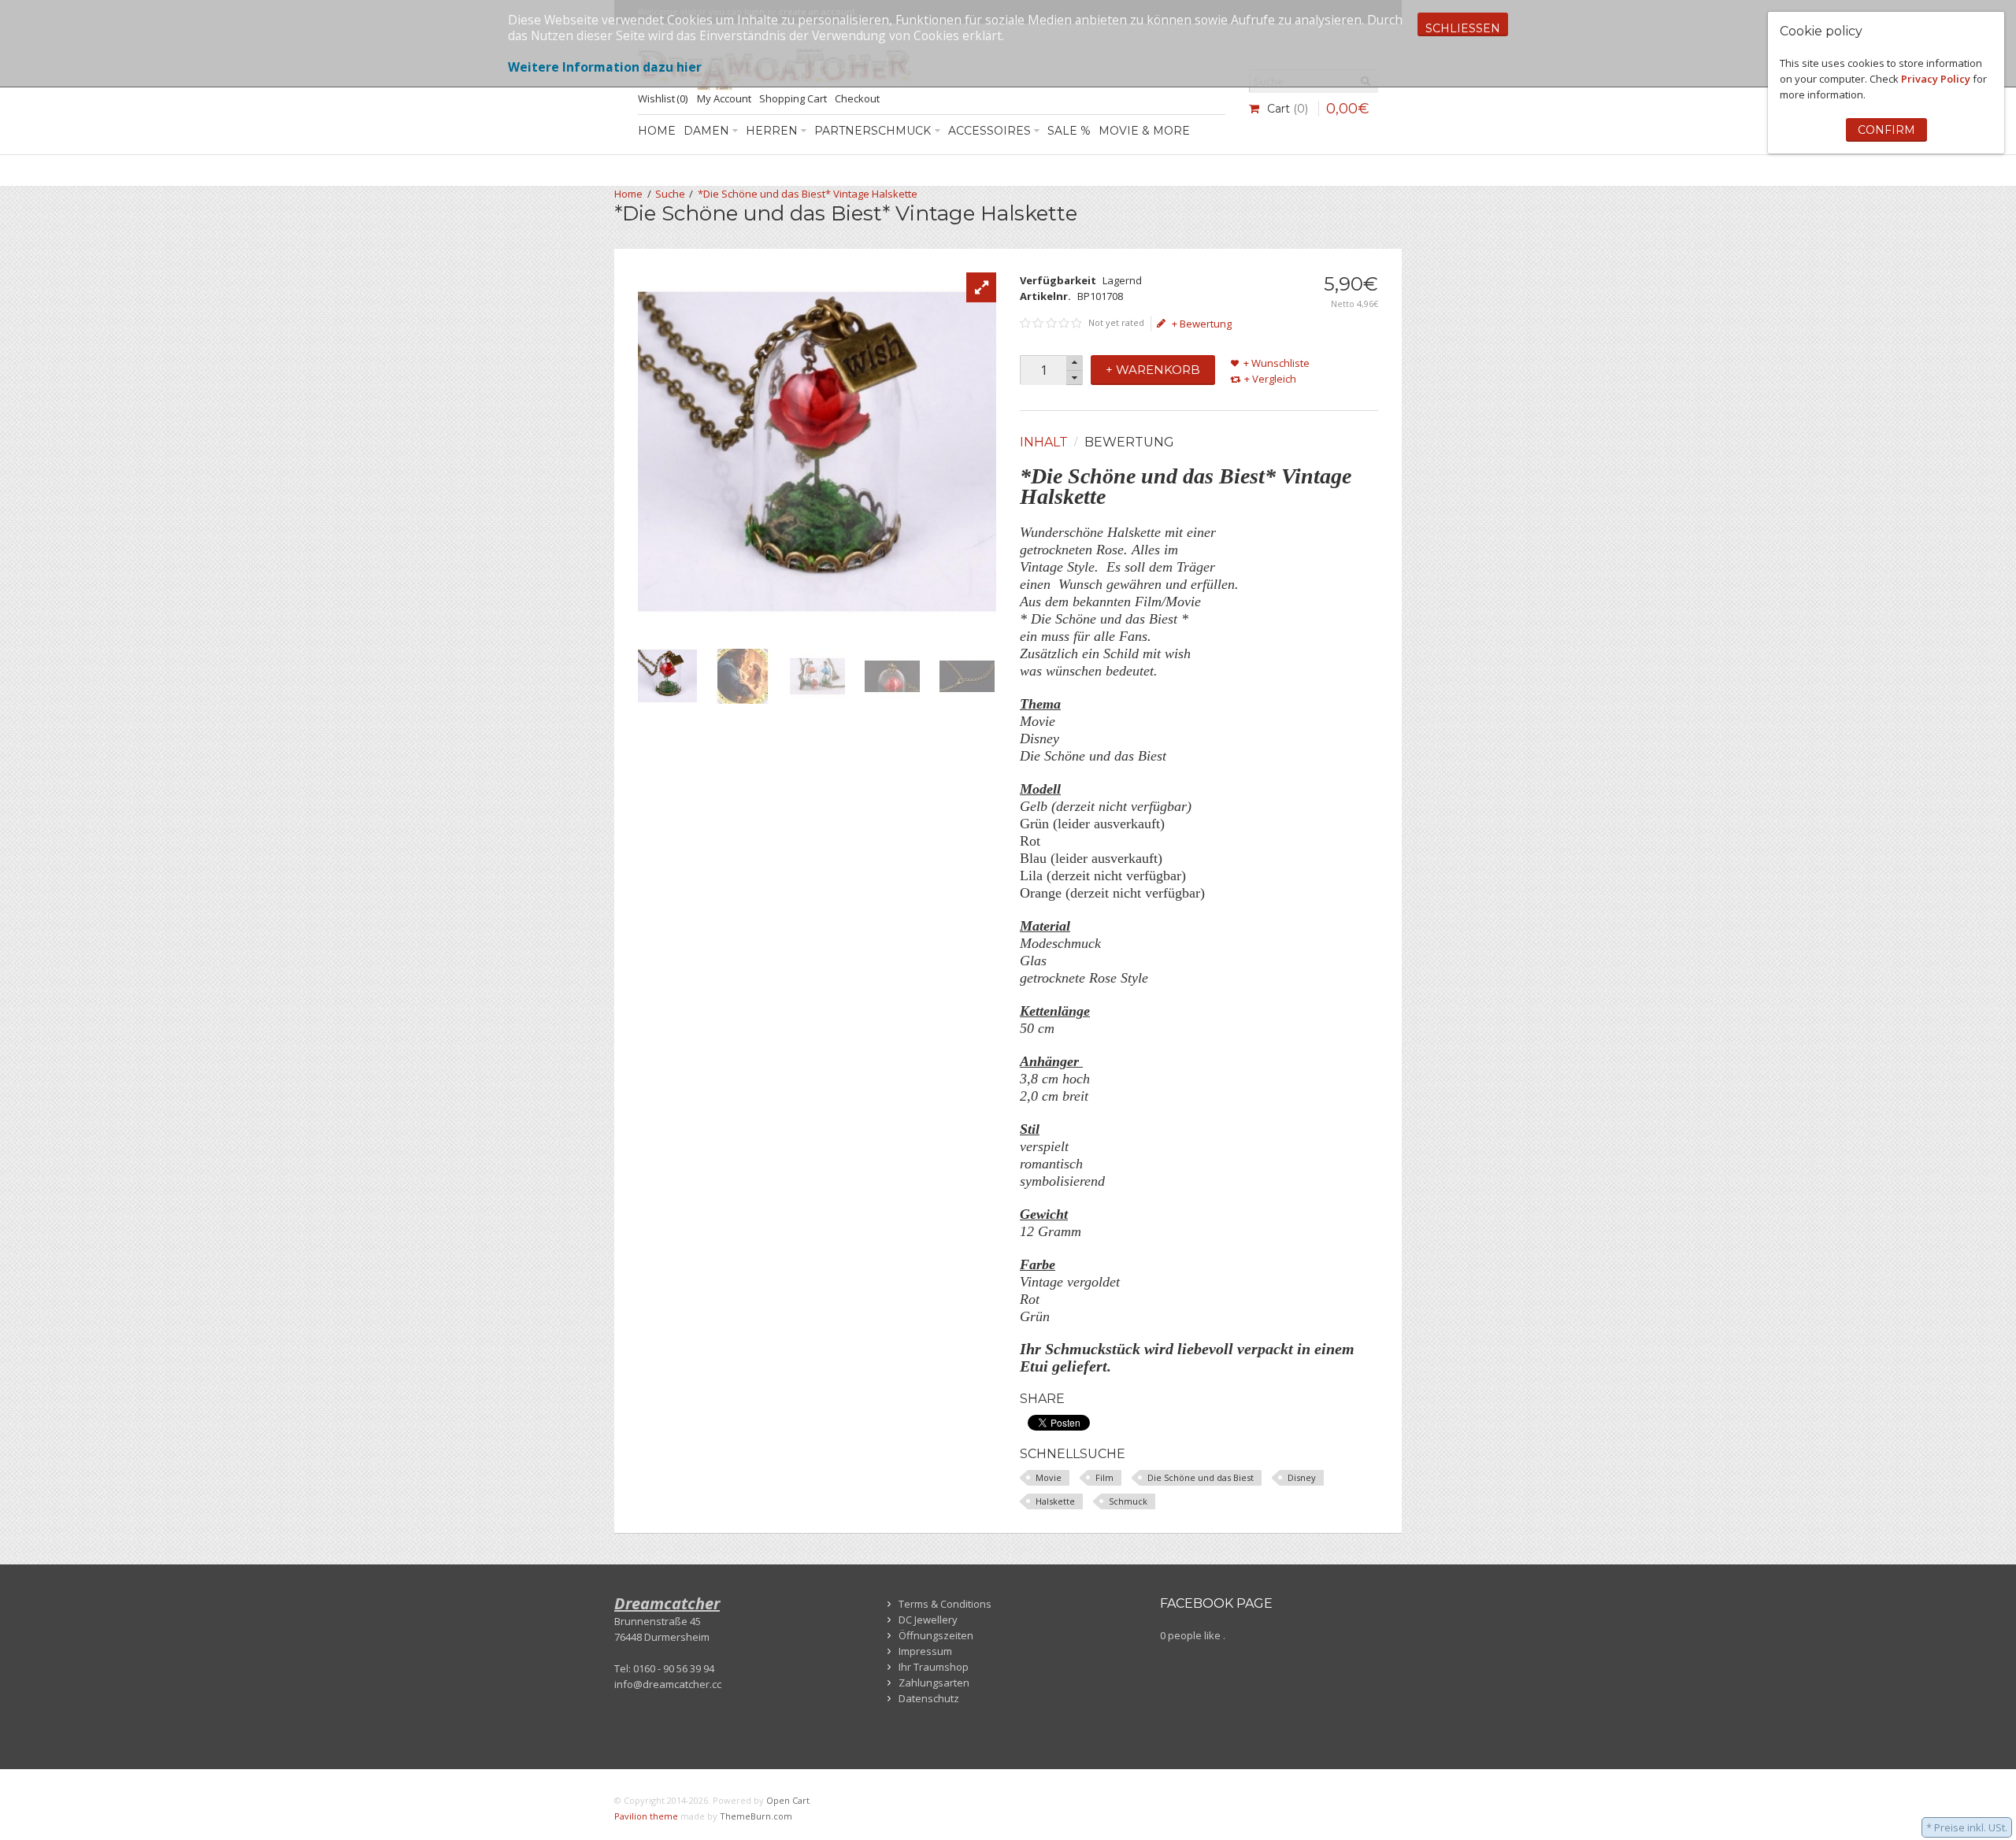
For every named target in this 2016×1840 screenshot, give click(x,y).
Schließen (1463, 28)
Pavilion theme (646, 1816)
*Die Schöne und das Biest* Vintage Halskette (808, 194)
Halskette (1055, 1501)
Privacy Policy (1936, 79)
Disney (1302, 1477)
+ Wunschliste (1277, 363)
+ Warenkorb (1153, 370)
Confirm (1886, 130)
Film (1104, 1477)
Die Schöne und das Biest (1201, 1477)
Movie (1049, 1477)
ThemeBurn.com (756, 1816)
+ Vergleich (1270, 379)
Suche (670, 194)
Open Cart (788, 1800)
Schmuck (1128, 1501)
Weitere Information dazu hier (605, 67)
